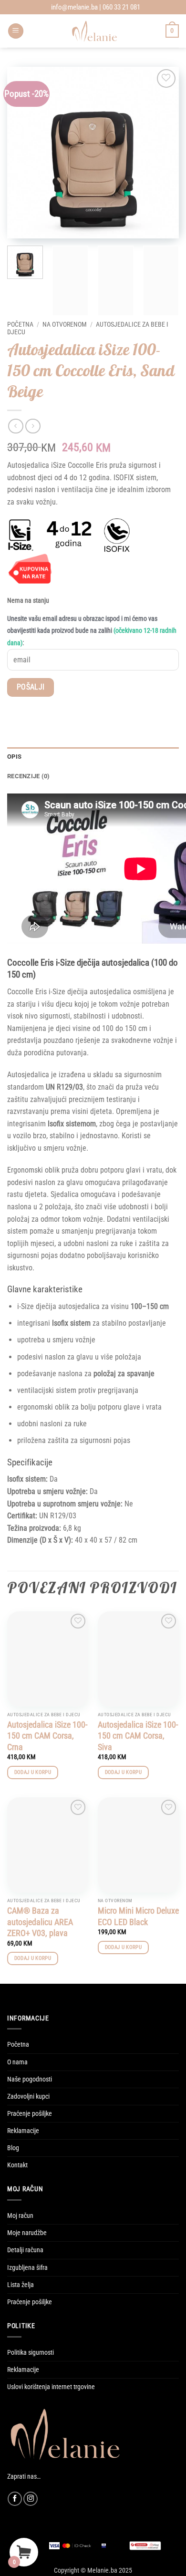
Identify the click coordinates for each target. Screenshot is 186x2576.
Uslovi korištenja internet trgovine (51, 2387)
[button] (16, 31)
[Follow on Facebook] (15, 2499)
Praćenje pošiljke (30, 2114)
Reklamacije (23, 2131)
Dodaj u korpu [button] (33, 1772)
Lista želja (21, 2285)
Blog (13, 2148)
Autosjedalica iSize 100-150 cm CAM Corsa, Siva (138, 1736)
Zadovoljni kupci (28, 2097)
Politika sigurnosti (31, 2353)
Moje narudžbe (27, 2233)
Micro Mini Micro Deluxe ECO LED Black (138, 1916)
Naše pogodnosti (30, 2079)
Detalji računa (25, 2250)
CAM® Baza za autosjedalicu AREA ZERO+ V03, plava (40, 1922)
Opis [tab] (14, 757)
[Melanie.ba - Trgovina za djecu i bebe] (95, 31)
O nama (17, 2062)
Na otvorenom (65, 324)
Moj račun (20, 2216)
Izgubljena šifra (27, 2268)
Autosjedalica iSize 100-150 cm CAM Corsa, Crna (47, 1736)
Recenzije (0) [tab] (28, 776)
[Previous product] (33, 426)
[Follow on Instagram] (31, 2499)
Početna (20, 324)
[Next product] (15, 426)
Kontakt (17, 2165)
